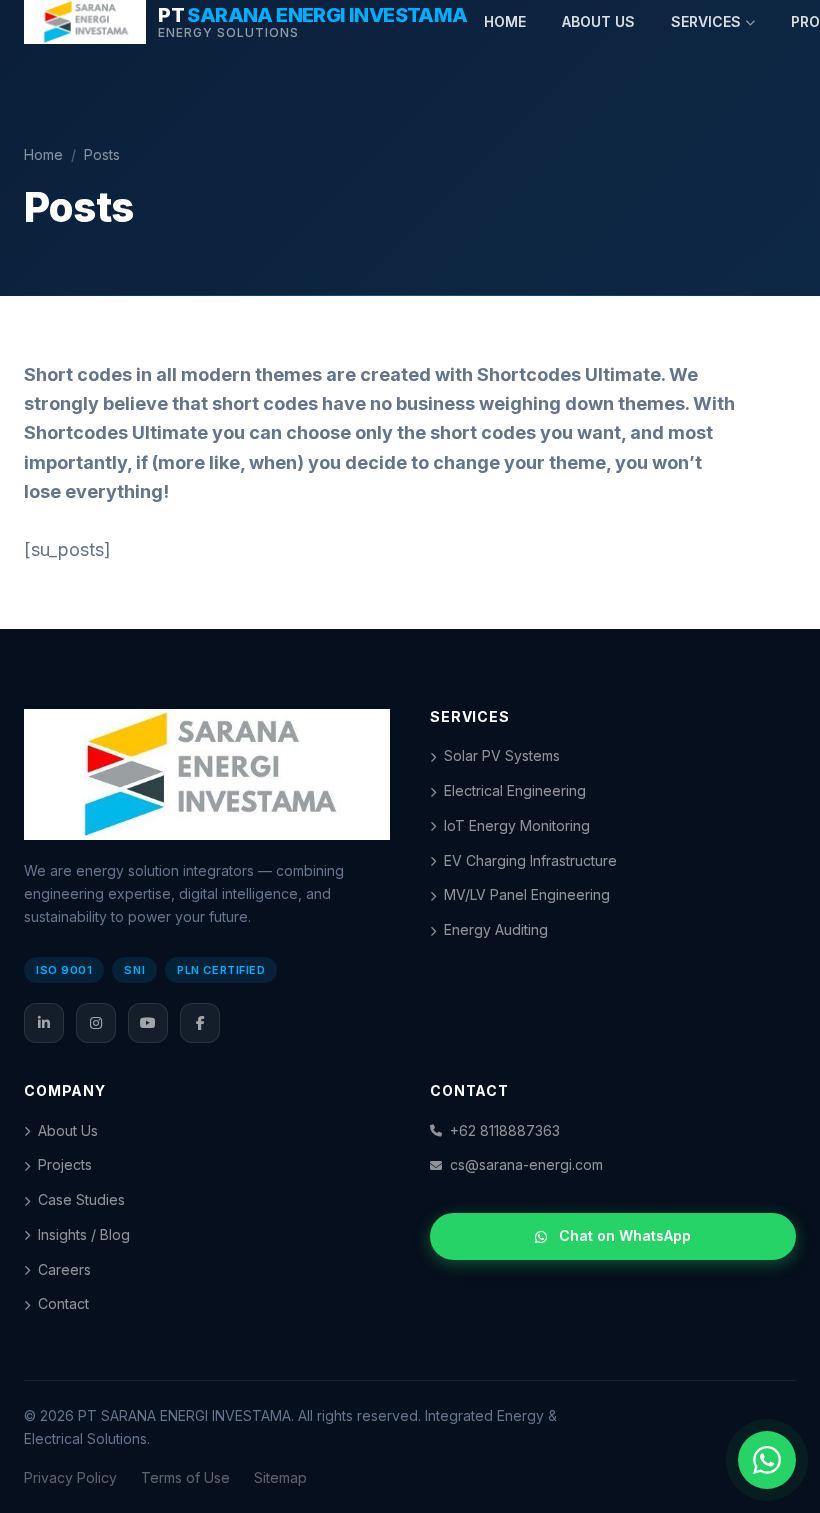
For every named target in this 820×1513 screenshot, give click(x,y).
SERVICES (706, 21)
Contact (63, 1303)
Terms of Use (185, 1477)
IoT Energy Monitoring (517, 825)
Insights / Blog (84, 1234)
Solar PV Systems (502, 755)
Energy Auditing (496, 929)
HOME (505, 21)
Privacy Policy (70, 1477)
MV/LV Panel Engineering (527, 894)
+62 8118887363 (505, 1130)
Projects (65, 1164)
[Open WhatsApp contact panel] (767, 1460)
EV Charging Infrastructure (530, 860)
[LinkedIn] (44, 1023)
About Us (68, 1130)
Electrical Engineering (515, 790)
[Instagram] (96, 1023)
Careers (64, 1269)
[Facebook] (200, 1023)
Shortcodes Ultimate (569, 374)
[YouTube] (148, 1023)
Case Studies (81, 1199)
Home (43, 154)
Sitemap (280, 1477)
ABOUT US (598, 21)
